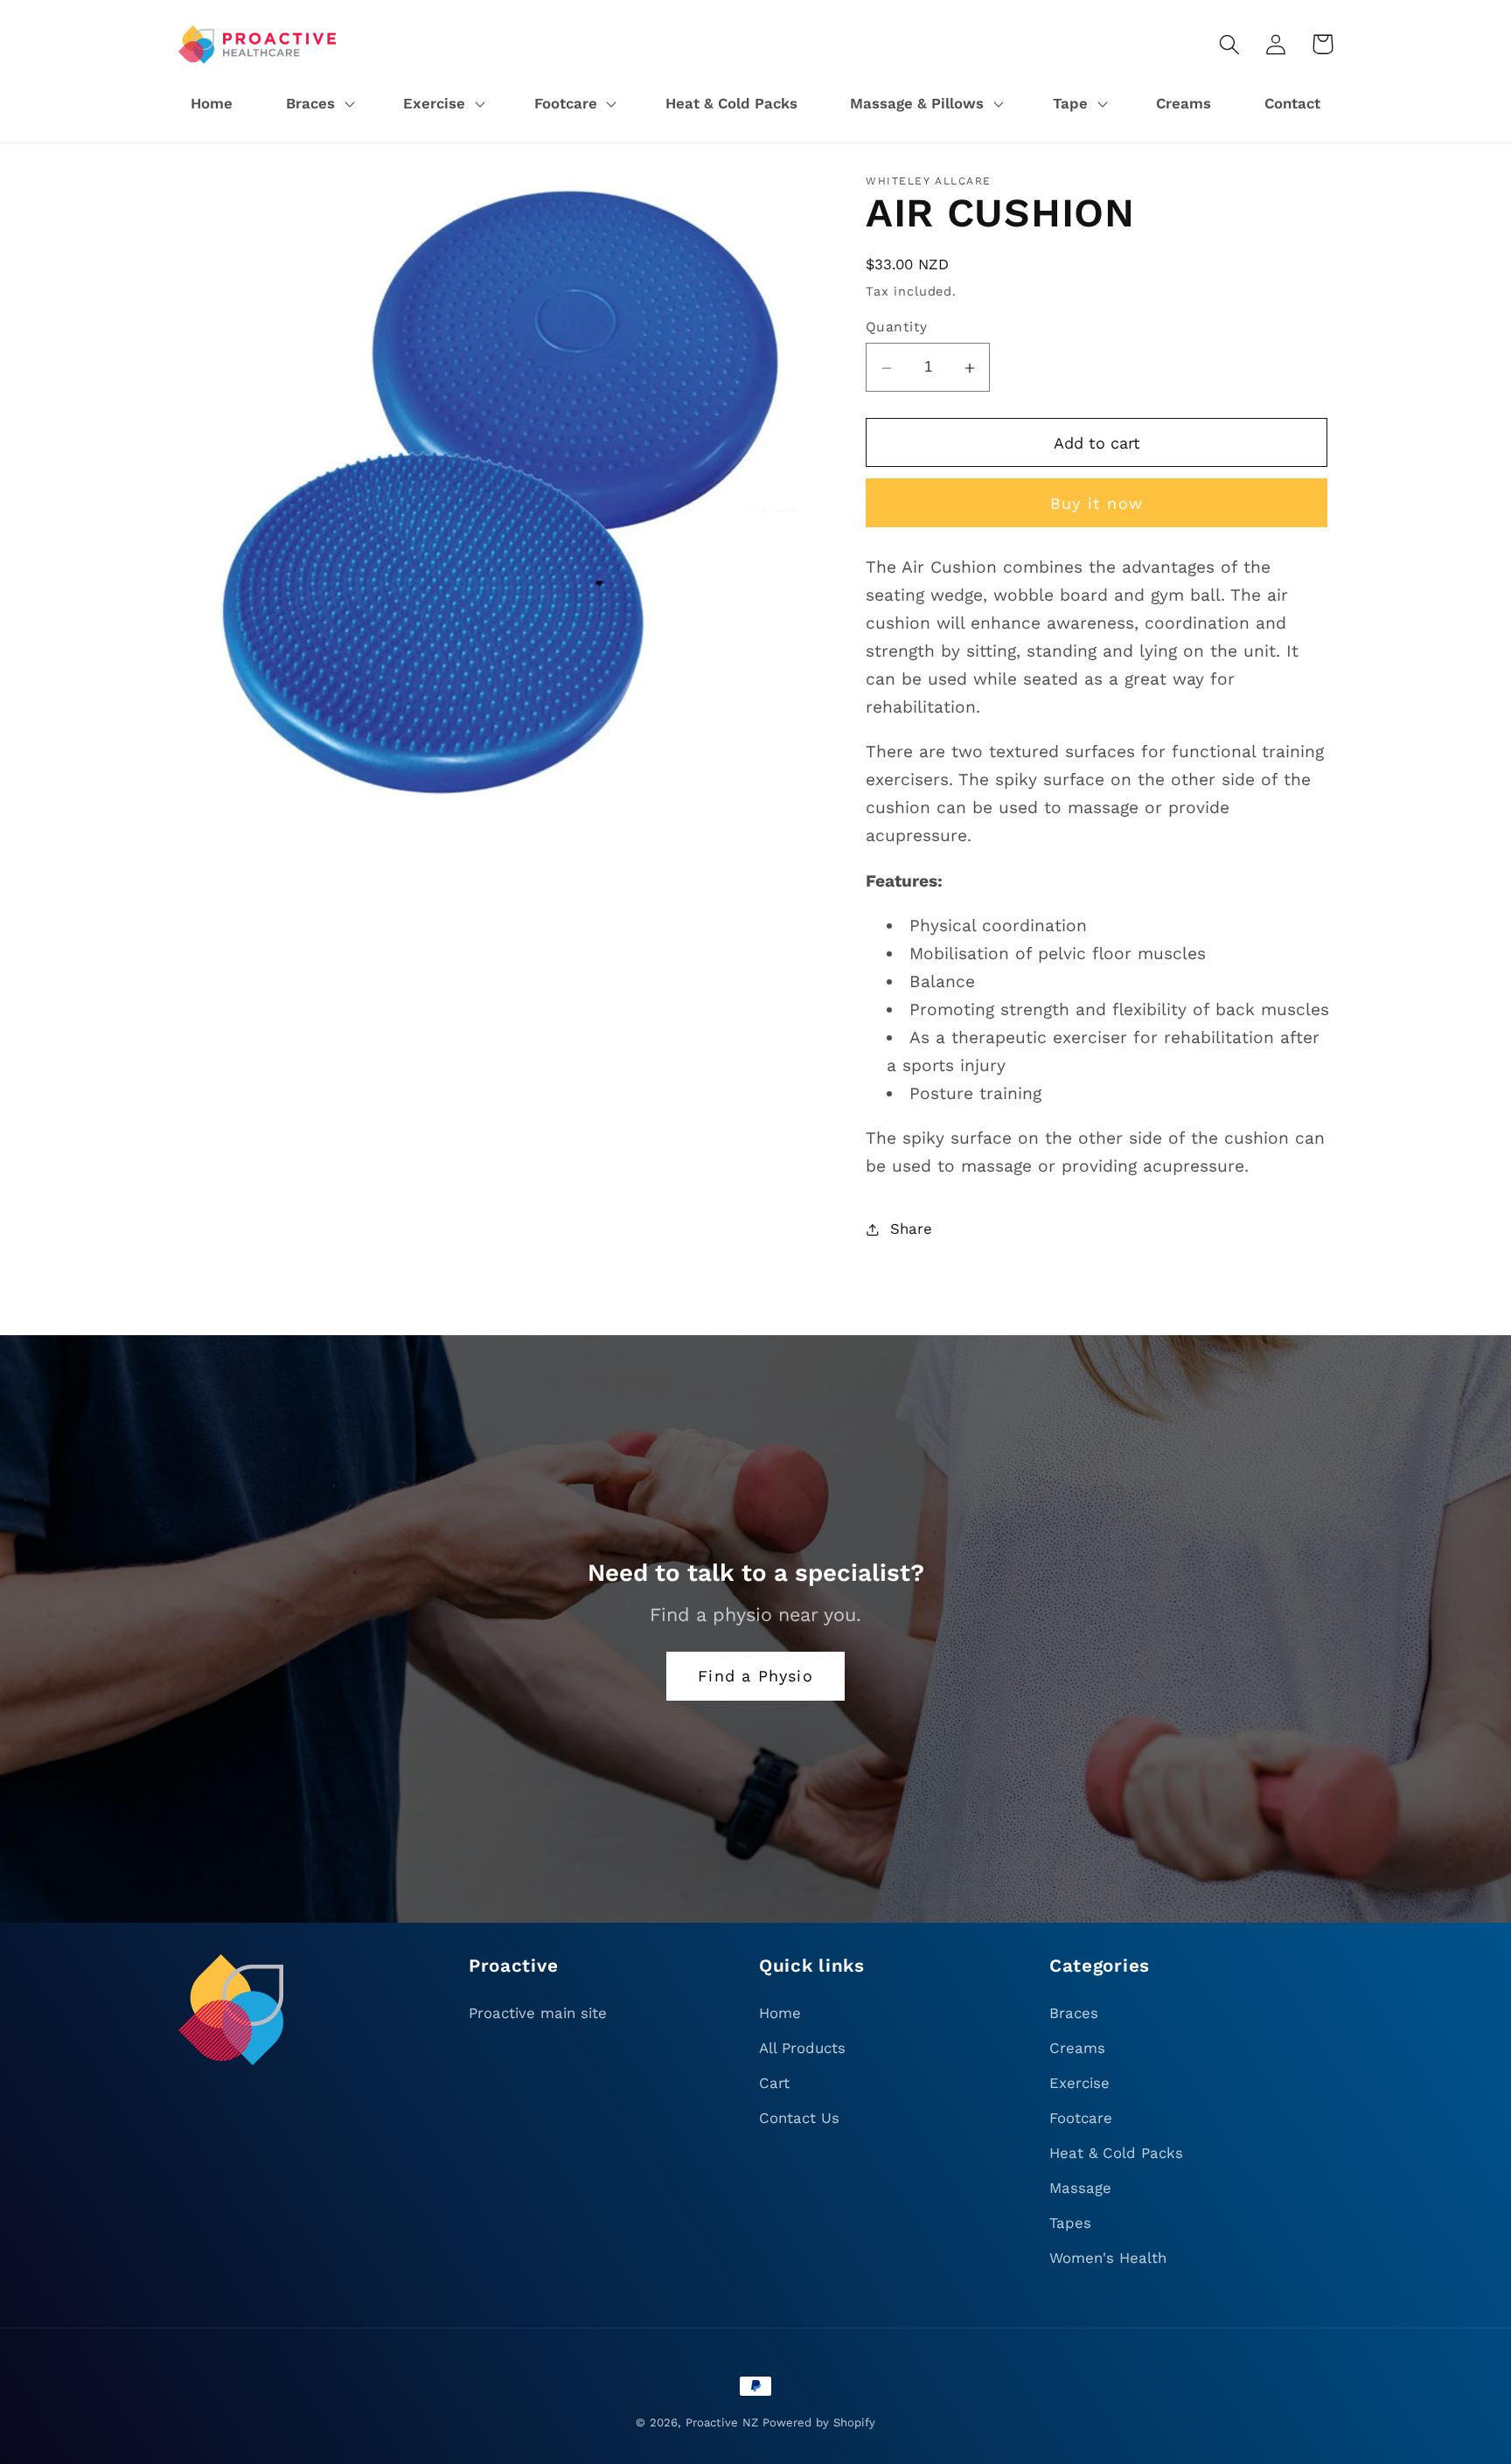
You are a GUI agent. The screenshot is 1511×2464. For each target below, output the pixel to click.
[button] (318, 104)
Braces (1074, 2013)
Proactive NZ (722, 2422)
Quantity (897, 327)
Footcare (1081, 2118)
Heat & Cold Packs (1116, 2153)
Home (780, 2013)
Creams (1077, 2048)
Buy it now (1097, 503)
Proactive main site (538, 2013)
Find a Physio (755, 1676)
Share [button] (911, 1229)
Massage (1080, 2188)
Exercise (1079, 2083)
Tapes (1070, 2223)
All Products (802, 2048)
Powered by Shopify (819, 2422)
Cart (774, 2083)
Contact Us (799, 2118)
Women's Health (1108, 2258)
